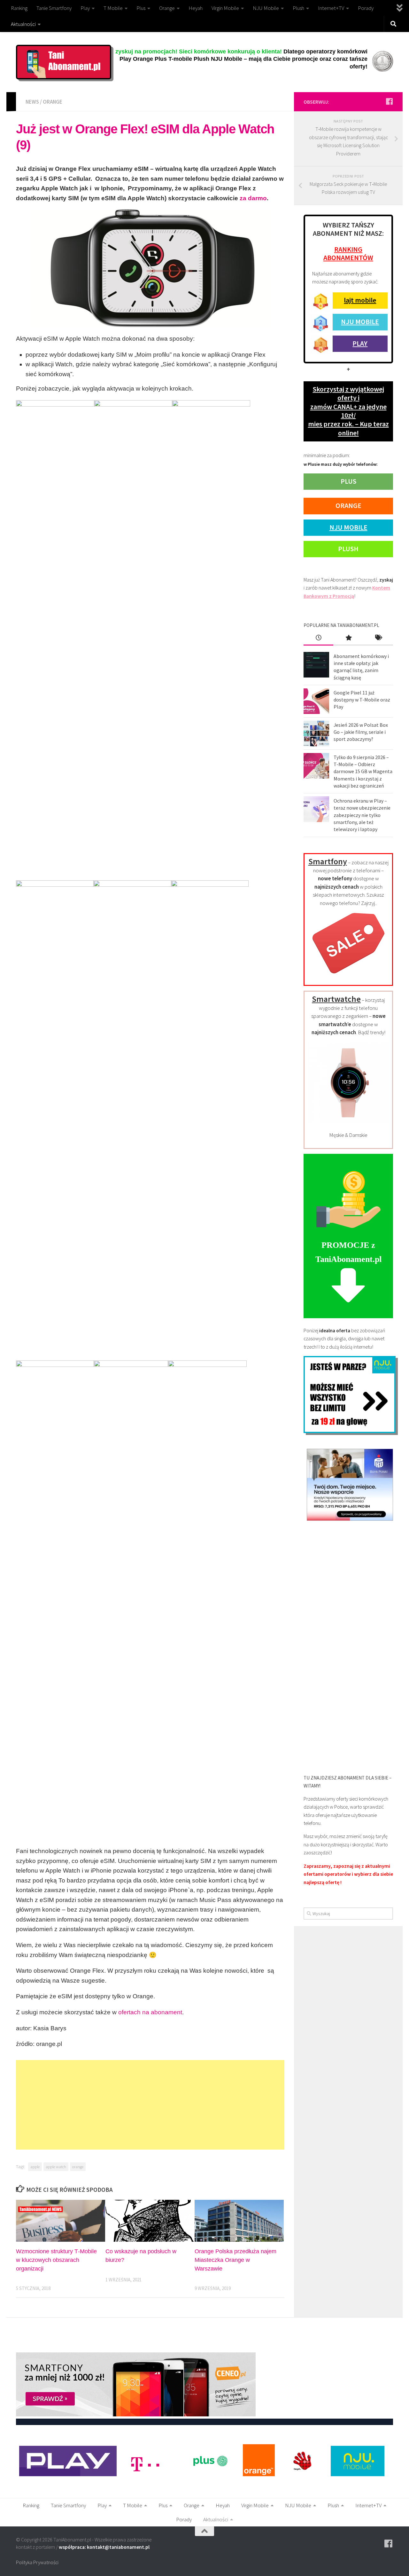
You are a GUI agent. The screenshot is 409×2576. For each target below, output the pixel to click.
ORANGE (348, 505)
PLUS (348, 481)
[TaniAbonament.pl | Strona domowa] (64, 62)
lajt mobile (360, 300)
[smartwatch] (348, 1122)
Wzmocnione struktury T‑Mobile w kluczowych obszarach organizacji (56, 2260)
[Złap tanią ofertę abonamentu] (389, 101)
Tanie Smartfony (54, 8)
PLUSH (348, 549)
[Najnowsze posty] (318, 638)
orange (53, 102)
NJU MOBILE (360, 321)
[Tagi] (378, 638)
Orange (167, 8)
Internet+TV (331, 8)
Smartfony (328, 861)
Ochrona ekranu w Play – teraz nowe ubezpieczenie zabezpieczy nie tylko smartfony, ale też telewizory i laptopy (362, 815)
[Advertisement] (150, 2105)
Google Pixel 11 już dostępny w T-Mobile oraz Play (362, 700)
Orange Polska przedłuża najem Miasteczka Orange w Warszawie (235, 2260)
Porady (366, 8)
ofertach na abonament (150, 2012)
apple (35, 2167)
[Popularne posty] (348, 638)
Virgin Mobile (225, 8)
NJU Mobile (266, 8)
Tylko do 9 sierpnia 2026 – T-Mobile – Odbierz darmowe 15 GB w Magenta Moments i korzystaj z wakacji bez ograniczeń (363, 771)
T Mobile (113, 8)
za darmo (253, 198)
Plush (298, 8)
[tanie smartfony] (348, 977)
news (32, 102)
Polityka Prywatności (37, 2562)
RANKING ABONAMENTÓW (348, 253)
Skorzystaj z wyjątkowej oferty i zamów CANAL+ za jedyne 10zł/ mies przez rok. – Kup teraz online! (348, 411)
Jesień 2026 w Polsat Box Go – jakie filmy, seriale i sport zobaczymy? (361, 732)
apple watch (56, 2167)
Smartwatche (336, 999)
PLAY (360, 343)
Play (85, 8)
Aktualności (23, 24)
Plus (141, 8)
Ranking (19, 8)
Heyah (196, 8)
